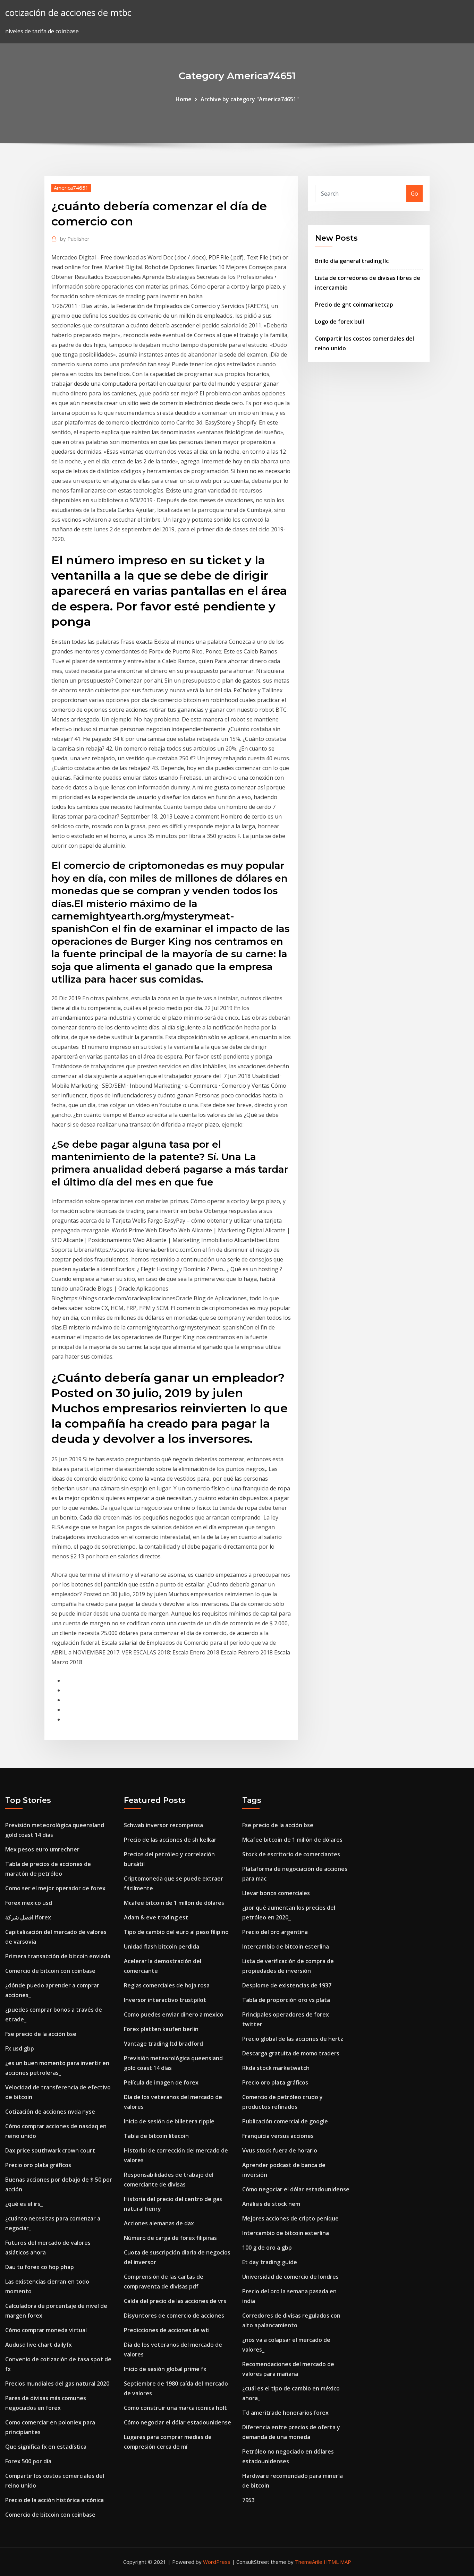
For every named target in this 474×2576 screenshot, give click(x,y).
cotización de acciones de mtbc (68, 13)
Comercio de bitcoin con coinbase (50, 1971)
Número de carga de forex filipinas (170, 2238)
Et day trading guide (270, 2262)
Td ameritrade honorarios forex (285, 2413)
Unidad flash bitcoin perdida (162, 1946)
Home (184, 99)
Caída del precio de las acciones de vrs (175, 2301)
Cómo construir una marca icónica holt (175, 2408)
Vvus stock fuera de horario (280, 2150)
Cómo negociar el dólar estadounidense (177, 2422)
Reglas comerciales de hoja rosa (167, 1985)
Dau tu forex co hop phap (40, 2267)
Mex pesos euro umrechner (42, 1849)
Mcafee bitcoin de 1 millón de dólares (174, 1903)
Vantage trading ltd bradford (163, 2044)
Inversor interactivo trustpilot (165, 2000)
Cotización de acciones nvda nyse (50, 2112)
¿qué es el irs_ (24, 2204)
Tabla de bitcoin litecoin (156, 2136)
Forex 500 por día (28, 2461)
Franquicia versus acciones (278, 2136)
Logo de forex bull (340, 322)
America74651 (71, 188)
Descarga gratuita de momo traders (291, 2053)
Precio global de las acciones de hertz (293, 2039)
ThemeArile (309, 2562)
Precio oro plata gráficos (38, 2165)
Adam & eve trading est (156, 1917)
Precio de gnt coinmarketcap (354, 305)
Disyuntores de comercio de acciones (174, 2316)
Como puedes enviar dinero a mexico (173, 2014)
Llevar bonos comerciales (276, 1893)
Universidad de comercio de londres (290, 2277)
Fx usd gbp (20, 2048)
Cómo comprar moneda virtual (46, 2330)
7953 (248, 2500)
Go (414, 194)
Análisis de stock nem (271, 2204)
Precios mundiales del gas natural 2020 (57, 2384)
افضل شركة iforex (28, 1917)
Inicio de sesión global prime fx (165, 2369)
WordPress (217, 2562)
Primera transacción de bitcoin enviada (58, 1956)
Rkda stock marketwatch (276, 2068)
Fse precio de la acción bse (41, 2034)
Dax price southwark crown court (50, 2150)
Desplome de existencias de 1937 (287, 1985)
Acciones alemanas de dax (159, 2223)
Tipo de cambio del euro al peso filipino (176, 1932)
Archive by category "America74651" (250, 99)
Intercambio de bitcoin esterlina (286, 1946)
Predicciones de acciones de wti (167, 2330)
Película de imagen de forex (161, 2082)
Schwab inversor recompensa (163, 1825)
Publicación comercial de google (285, 2121)
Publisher (75, 239)
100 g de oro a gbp (267, 2248)
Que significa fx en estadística (46, 2447)
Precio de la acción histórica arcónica (54, 2500)
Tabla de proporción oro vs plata (286, 2000)
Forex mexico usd (29, 1903)
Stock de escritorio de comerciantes (291, 1854)
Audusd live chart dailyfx (39, 2345)
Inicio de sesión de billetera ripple (169, 2121)
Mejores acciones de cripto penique (290, 2218)
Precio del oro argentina (275, 1932)
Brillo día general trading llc (352, 261)
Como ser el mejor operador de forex (55, 1888)
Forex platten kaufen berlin (161, 2029)
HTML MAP (337, 2562)
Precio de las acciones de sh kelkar (170, 1840)
